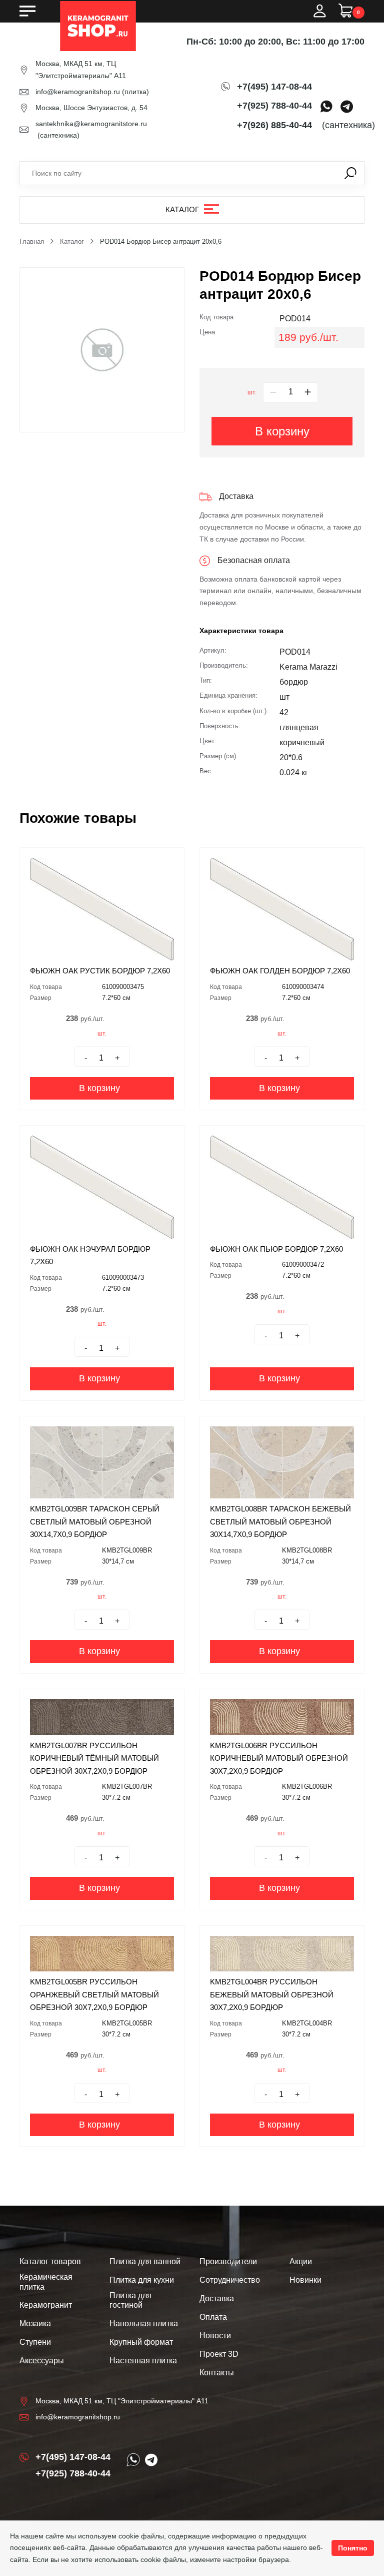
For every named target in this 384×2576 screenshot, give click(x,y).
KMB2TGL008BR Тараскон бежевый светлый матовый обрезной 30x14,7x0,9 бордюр (280, 1521)
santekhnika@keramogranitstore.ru (91, 124)
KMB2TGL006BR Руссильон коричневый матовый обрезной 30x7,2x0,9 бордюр (279, 1758)
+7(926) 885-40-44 (274, 125)
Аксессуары (42, 2361)
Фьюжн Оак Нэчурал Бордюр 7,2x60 (90, 1255)
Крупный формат (141, 2342)
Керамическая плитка (46, 2282)
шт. (252, 392)
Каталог (182, 209)
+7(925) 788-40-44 (274, 106)
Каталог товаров (50, 2261)
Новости (215, 2336)
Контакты (217, 2373)
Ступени (35, 2342)
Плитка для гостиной (130, 2300)
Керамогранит (46, 2305)
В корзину (282, 431)
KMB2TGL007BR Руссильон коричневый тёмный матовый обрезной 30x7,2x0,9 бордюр (94, 1758)
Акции (301, 2261)
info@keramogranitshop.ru (78, 92)
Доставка (217, 2298)
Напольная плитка (144, 2324)
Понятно (353, 2548)
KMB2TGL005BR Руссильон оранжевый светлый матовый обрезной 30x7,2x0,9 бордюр (94, 1994)
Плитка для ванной (145, 2261)
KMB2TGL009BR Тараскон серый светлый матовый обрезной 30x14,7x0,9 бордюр (95, 1521)
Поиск (350, 173)
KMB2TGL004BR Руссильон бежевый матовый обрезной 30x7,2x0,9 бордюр (272, 1994)
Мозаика (35, 2324)
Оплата (213, 2317)
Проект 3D (219, 2354)
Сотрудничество (230, 2280)
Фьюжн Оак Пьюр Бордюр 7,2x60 (276, 1249)
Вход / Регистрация (319, 11)
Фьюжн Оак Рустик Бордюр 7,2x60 (100, 971)
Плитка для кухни (142, 2280)
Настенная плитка (143, 2361)
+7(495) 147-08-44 (274, 87)
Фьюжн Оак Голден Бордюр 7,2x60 (280, 971)
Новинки (305, 2280)
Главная (32, 241)
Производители (228, 2261)
